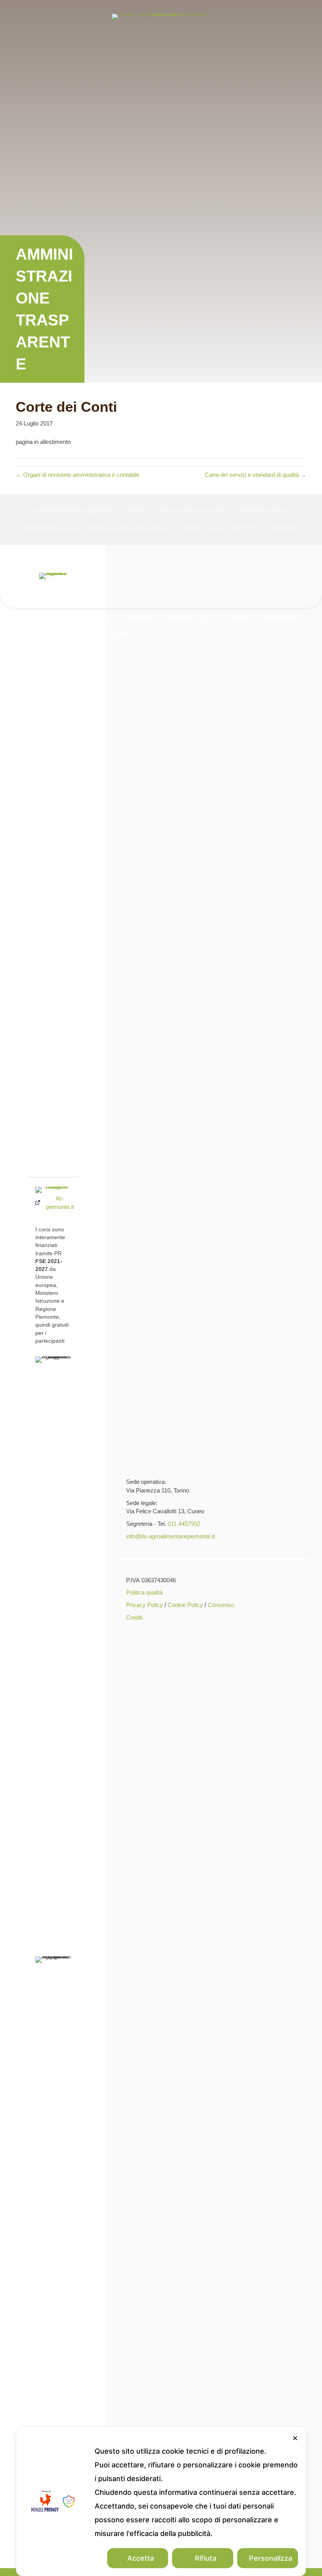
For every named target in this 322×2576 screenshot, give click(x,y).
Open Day (280, 618)
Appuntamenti (37, 635)
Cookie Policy (185, 1605)
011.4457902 (184, 1524)
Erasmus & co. (192, 618)
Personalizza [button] (271, 2558)
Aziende (241, 618)
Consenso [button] (221, 1605)
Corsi (101, 618)
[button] (80, 618)
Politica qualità (144, 1592)
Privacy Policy (145, 1605)
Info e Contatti (102, 635)
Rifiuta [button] (206, 2558)
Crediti (134, 1617)
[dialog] (161, 2501)
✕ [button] (295, 2438)
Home (22, 618)
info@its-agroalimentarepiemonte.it (170, 1536)
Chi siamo (59, 618)
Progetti (142, 618)
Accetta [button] (141, 2558)
